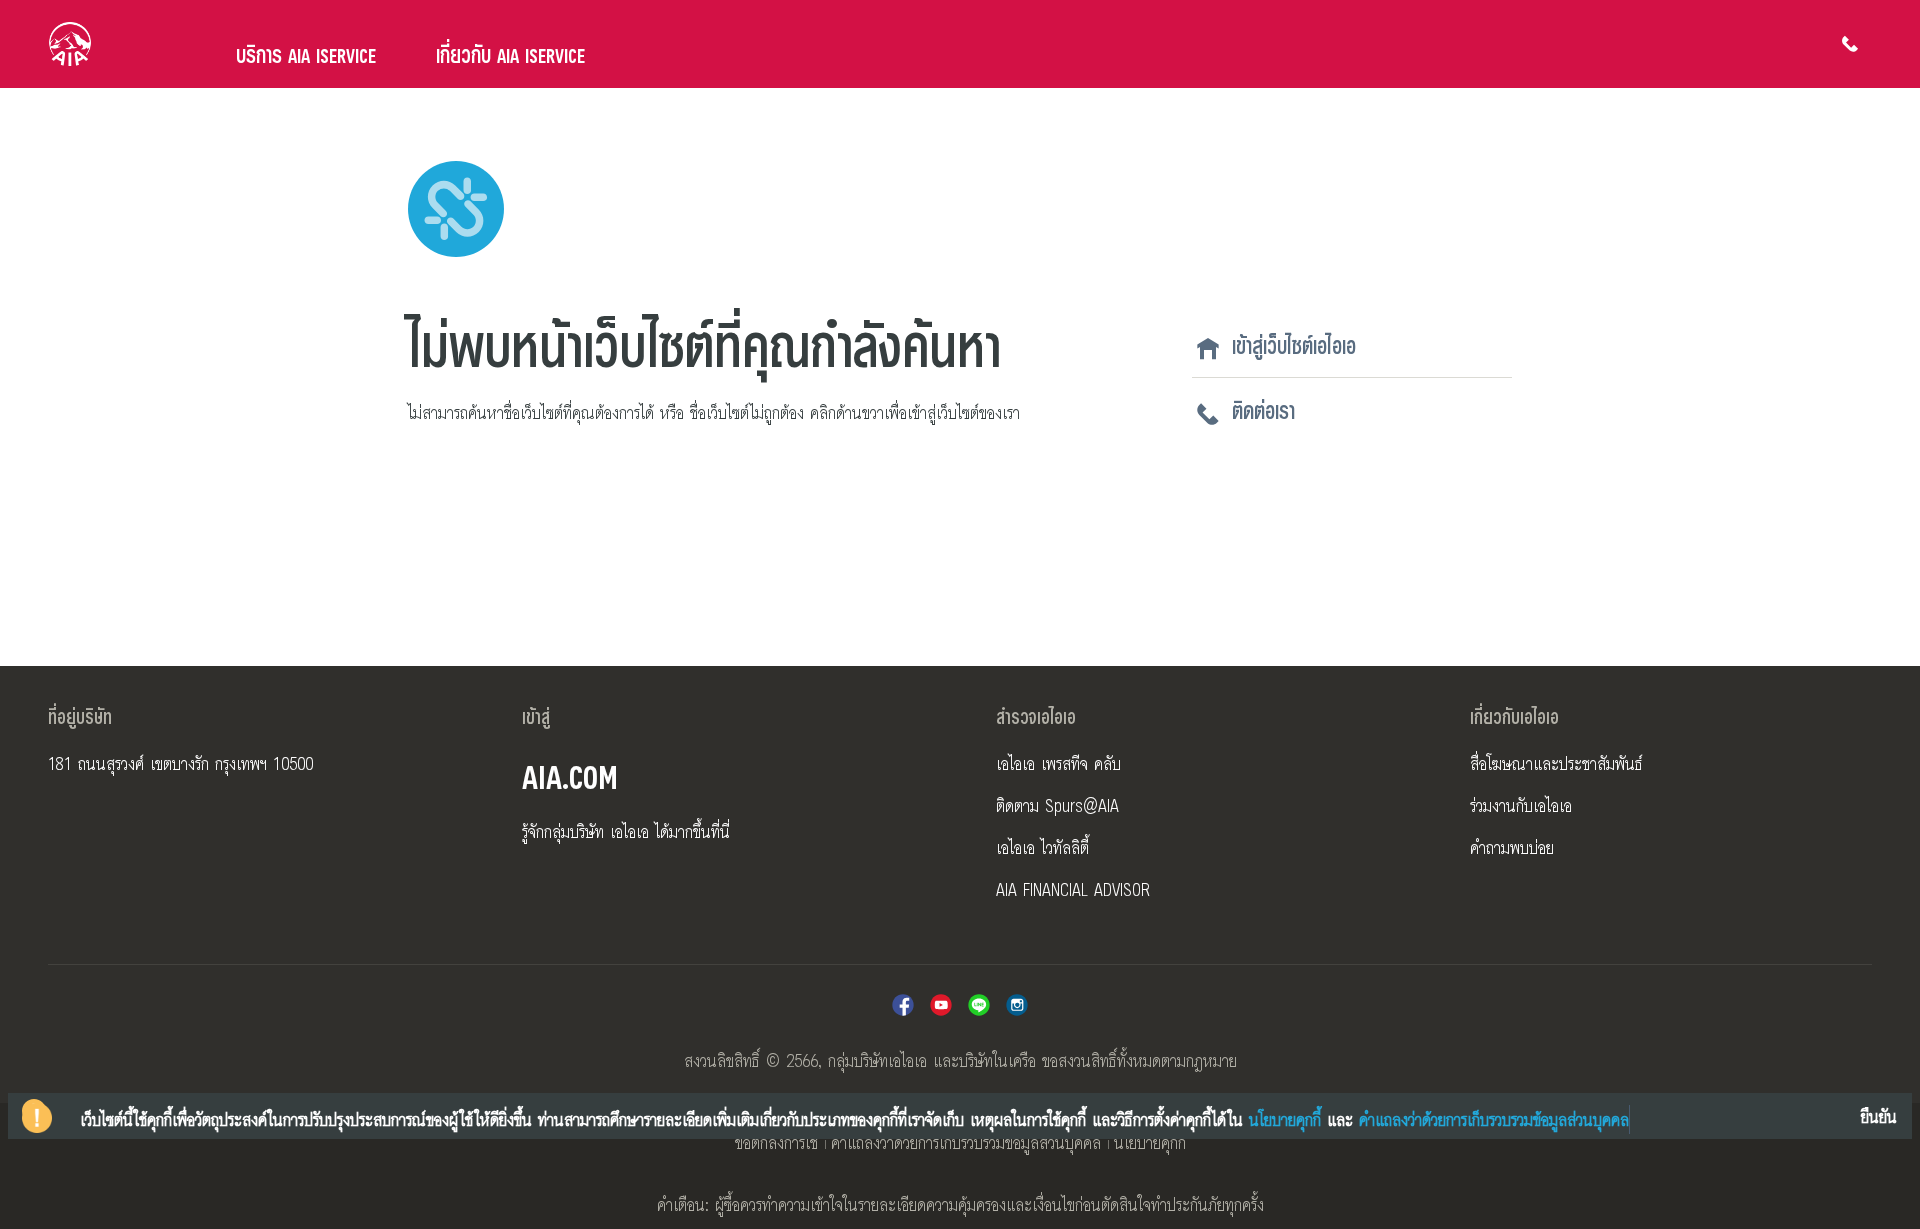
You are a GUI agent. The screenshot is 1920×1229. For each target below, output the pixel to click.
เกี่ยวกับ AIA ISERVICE (510, 54)
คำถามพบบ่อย (1512, 847)
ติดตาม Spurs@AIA (1057, 805)
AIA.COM (570, 774)
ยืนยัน (1879, 1116)
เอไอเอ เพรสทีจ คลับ (1058, 763)
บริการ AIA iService (306, 54)
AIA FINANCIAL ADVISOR (1073, 889)
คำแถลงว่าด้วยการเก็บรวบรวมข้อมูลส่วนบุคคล (966, 1142)
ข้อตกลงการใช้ (776, 1142)
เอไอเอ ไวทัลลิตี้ (1042, 847)
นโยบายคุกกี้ (1150, 1142)
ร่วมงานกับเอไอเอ (1521, 805)
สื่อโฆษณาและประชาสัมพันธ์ (1556, 763)
